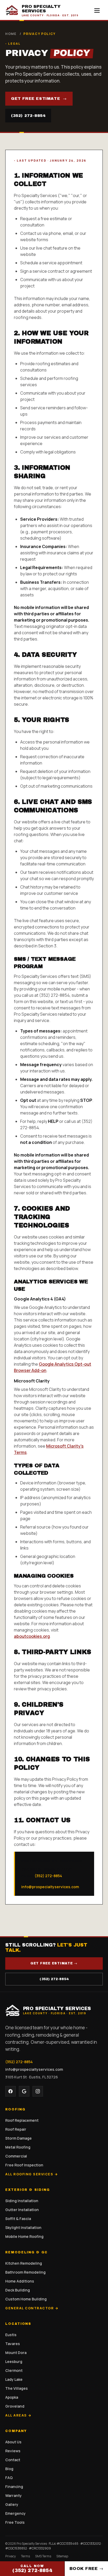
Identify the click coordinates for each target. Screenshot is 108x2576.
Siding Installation (22, 2201)
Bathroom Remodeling (25, 2272)
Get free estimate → (54, 1963)
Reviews (13, 2451)
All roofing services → (32, 2174)
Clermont (14, 2370)
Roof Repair (16, 2129)
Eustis (11, 2335)
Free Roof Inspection (24, 2165)
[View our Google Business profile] (24, 2091)
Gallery (12, 2504)
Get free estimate (39, 99)
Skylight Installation (23, 2227)
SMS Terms (43, 2556)
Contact (13, 2460)
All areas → (18, 2415)
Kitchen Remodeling (24, 2263)
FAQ (9, 2478)
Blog (9, 2469)
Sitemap (62, 2556)
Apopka (12, 2397)
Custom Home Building (26, 2299)
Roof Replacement (22, 2120)
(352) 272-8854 (28, 116)
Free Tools (15, 2522)
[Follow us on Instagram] (38, 2091)
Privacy (10, 2556)
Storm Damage (18, 2138)
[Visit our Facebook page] (10, 2091)
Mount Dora (16, 2353)
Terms (25, 2556)
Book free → (86, 2569)
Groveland (15, 2406)
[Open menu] (97, 11)
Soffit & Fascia (18, 2219)
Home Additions (20, 2281)
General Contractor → (32, 2308)
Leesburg (14, 2361)
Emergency (15, 2513)
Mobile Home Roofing (24, 2236)
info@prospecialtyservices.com (50, 1887)
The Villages (17, 2388)
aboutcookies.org (32, 1636)
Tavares (13, 2344)
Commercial (16, 2156)
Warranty (13, 2495)
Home (11, 34)
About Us (13, 2442)
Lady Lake (14, 2379)
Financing (14, 2487)
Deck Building (18, 2290)
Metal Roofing (18, 2147)
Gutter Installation (22, 2210)
